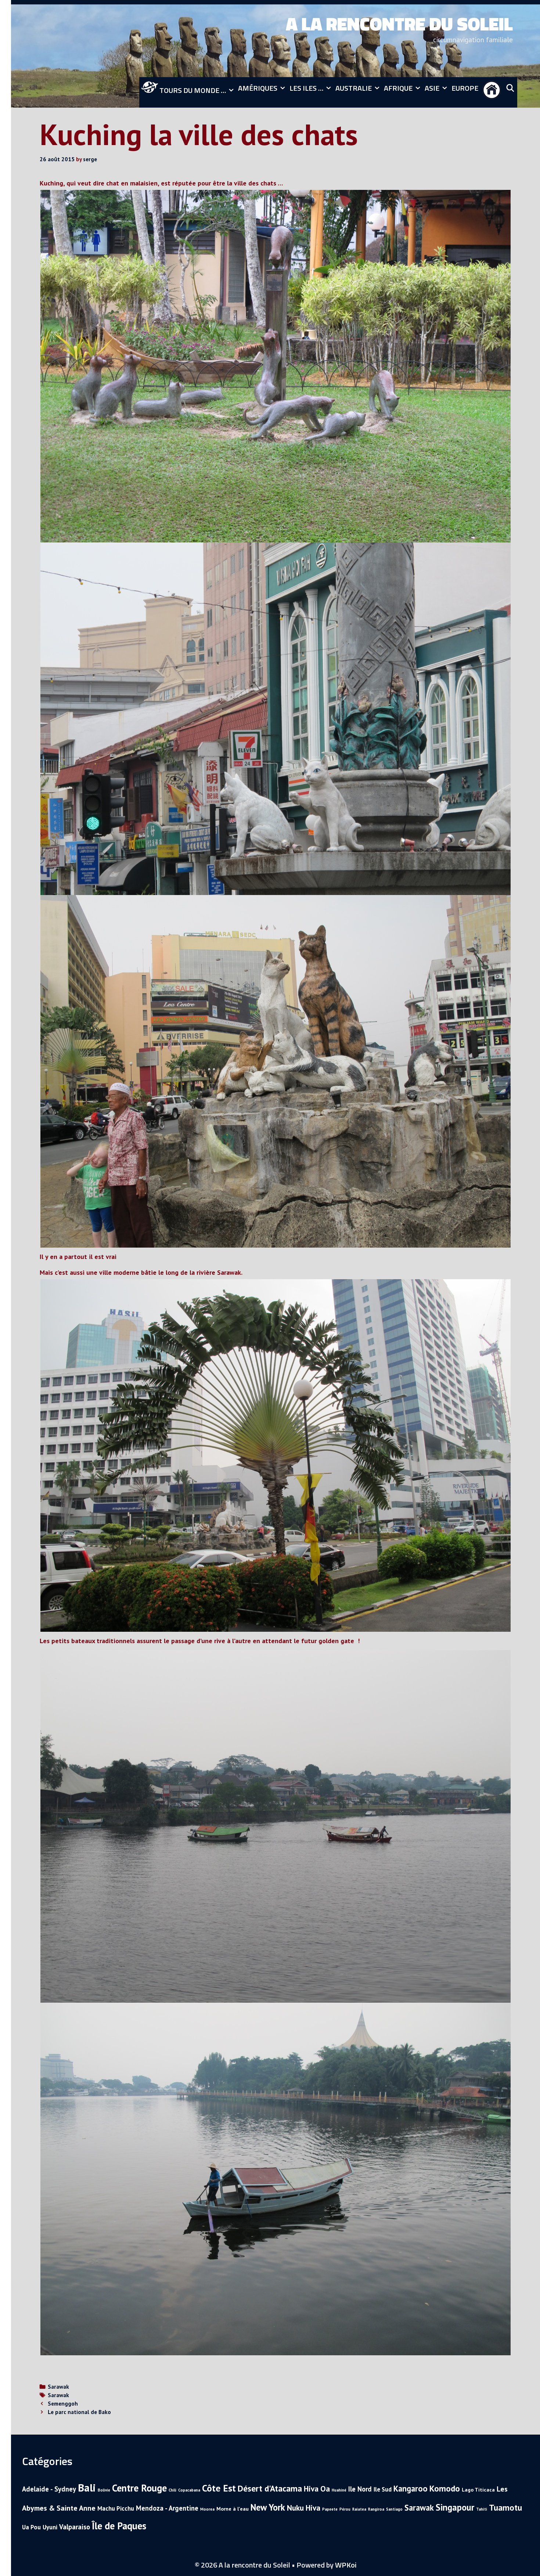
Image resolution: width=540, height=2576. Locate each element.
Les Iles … (306, 88)
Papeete (330, 2509)
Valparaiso (75, 2527)
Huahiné (339, 2490)
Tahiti (482, 2509)
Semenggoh (63, 2403)
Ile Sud (383, 2489)
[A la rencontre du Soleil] (515, 40)
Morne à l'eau (233, 2509)
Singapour (455, 2507)
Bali (87, 2487)
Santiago (394, 2509)
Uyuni (50, 2527)
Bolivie (104, 2490)
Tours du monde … (192, 90)
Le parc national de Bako (79, 2412)
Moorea (207, 2509)
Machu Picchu (116, 2508)
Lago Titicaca (478, 2490)
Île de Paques (119, 2526)
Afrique (398, 88)
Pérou (345, 2509)
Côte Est (219, 2488)
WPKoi (346, 2565)
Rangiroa (376, 2509)
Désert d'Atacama (270, 2488)
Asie (432, 88)
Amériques (258, 88)
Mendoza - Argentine (167, 2508)
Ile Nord (360, 2489)
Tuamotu (505, 2507)
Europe (465, 88)
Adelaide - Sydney (49, 2489)
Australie (354, 88)
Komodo (445, 2488)
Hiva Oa (317, 2489)
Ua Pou (31, 2527)
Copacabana (189, 2490)
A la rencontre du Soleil (399, 24)
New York (268, 2507)
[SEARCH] (510, 88)
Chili (172, 2490)
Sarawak (58, 2386)
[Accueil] (492, 92)
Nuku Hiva (304, 2508)
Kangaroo (411, 2488)
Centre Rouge (139, 2488)
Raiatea (359, 2509)
